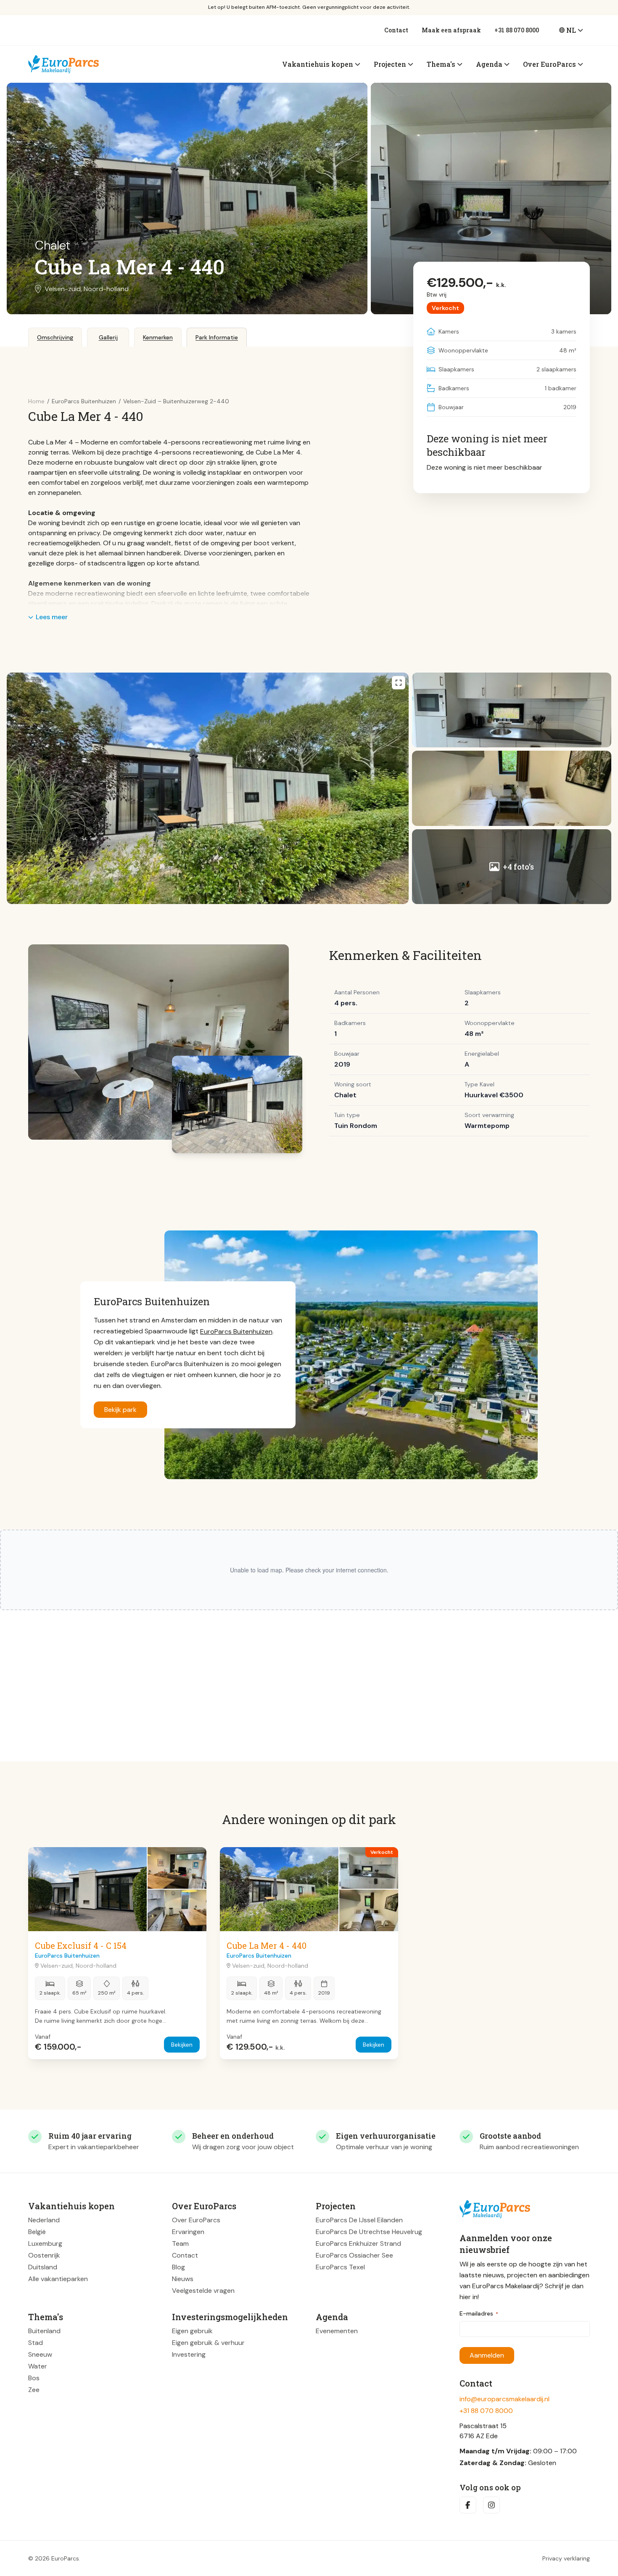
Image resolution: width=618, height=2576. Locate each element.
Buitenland (44, 2331)
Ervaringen (188, 2232)
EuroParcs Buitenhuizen (236, 1331)
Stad (36, 2343)
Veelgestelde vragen (203, 2291)
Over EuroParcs (196, 2220)
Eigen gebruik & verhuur (208, 2343)
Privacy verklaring (566, 2558)
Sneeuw (40, 2354)
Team (180, 2243)
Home (36, 401)
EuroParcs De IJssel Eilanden (359, 2220)
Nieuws (183, 2279)
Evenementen (337, 2331)
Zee (34, 2390)
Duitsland (43, 2267)
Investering (189, 2354)
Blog (178, 2267)
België (37, 2232)
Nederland (44, 2220)
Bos (34, 2378)
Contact (396, 30)
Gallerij (108, 337)
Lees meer (52, 617)
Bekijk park (120, 1410)
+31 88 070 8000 (517, 30)
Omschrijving (55, 337)
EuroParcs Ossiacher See (354, 2255)
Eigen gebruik (192, 2331)
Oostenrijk (44, 2255)
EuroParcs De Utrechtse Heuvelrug (369, 2232)
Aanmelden (487, 2355)
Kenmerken (158, 337)
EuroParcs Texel (340, 2267)
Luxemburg (45, 2243)
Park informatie (217, 337)
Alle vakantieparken (58, 2279)
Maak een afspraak (451, 30)
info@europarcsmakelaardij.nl (504, 2399)
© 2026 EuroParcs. (54, 2558)
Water (38, 2366)
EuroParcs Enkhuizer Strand (358, 2243)
